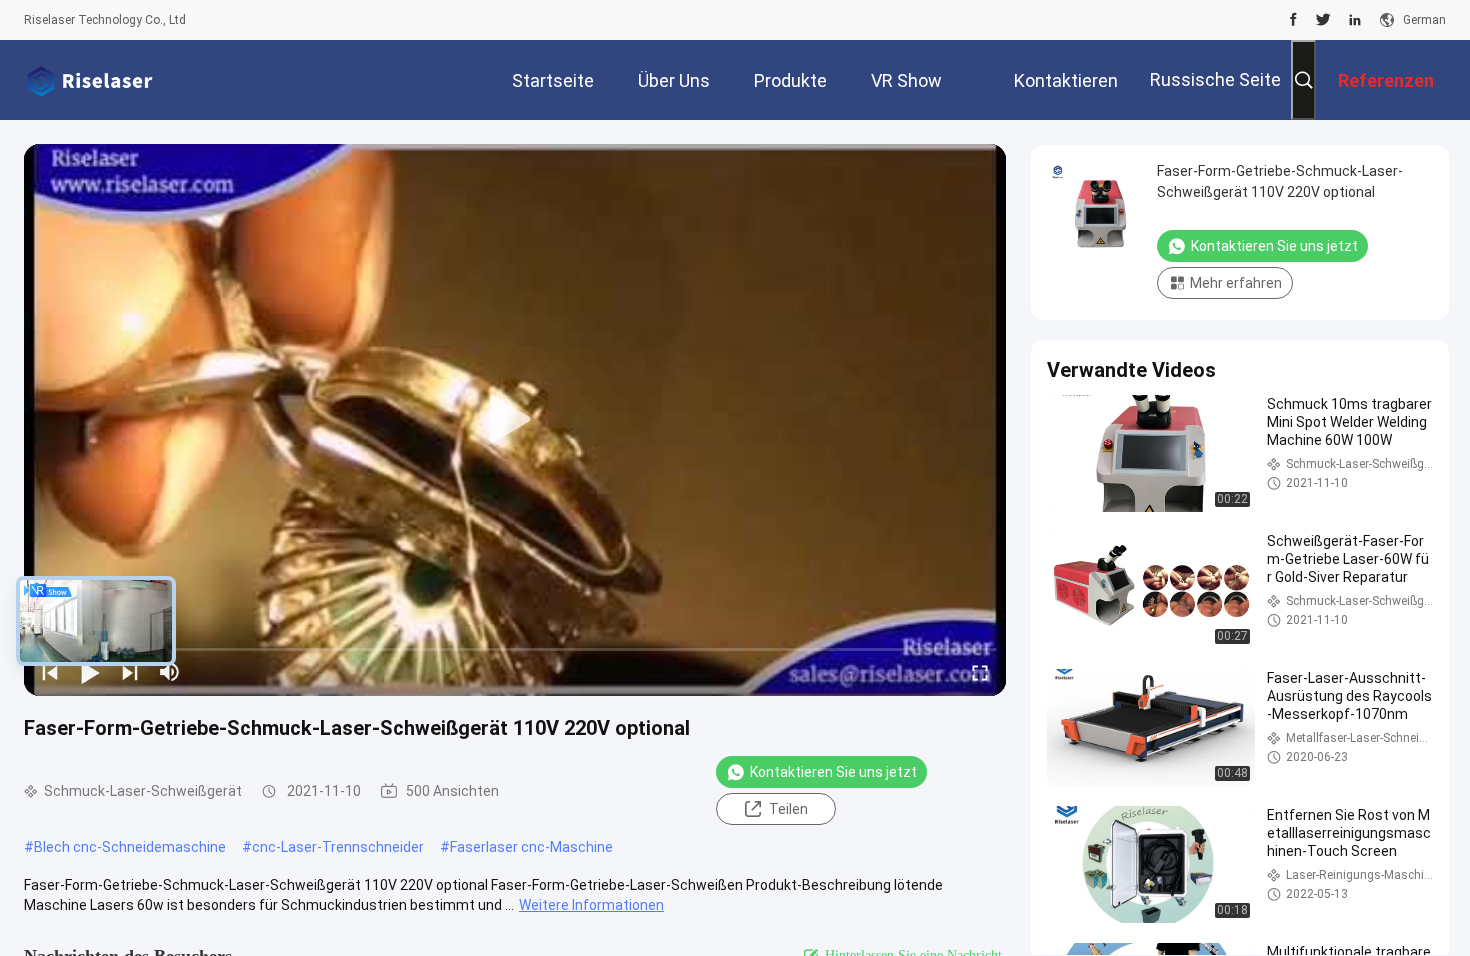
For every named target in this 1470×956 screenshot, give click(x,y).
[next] (130, 672)
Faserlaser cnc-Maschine (531, 847)
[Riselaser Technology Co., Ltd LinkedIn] (1355, 20)
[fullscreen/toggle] (980, 672)
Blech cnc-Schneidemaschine (130, 847)
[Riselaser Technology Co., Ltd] (89, 80)
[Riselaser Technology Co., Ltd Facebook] (1293, 20)
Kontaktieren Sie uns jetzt (833, 772)
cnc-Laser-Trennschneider (338, 847)
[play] (515, 420)
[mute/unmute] (170, 672)
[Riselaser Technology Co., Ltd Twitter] (1323, 20)
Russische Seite (1215, 79)
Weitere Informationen (591, 905)
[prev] (50, 672)
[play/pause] (90, 672)
